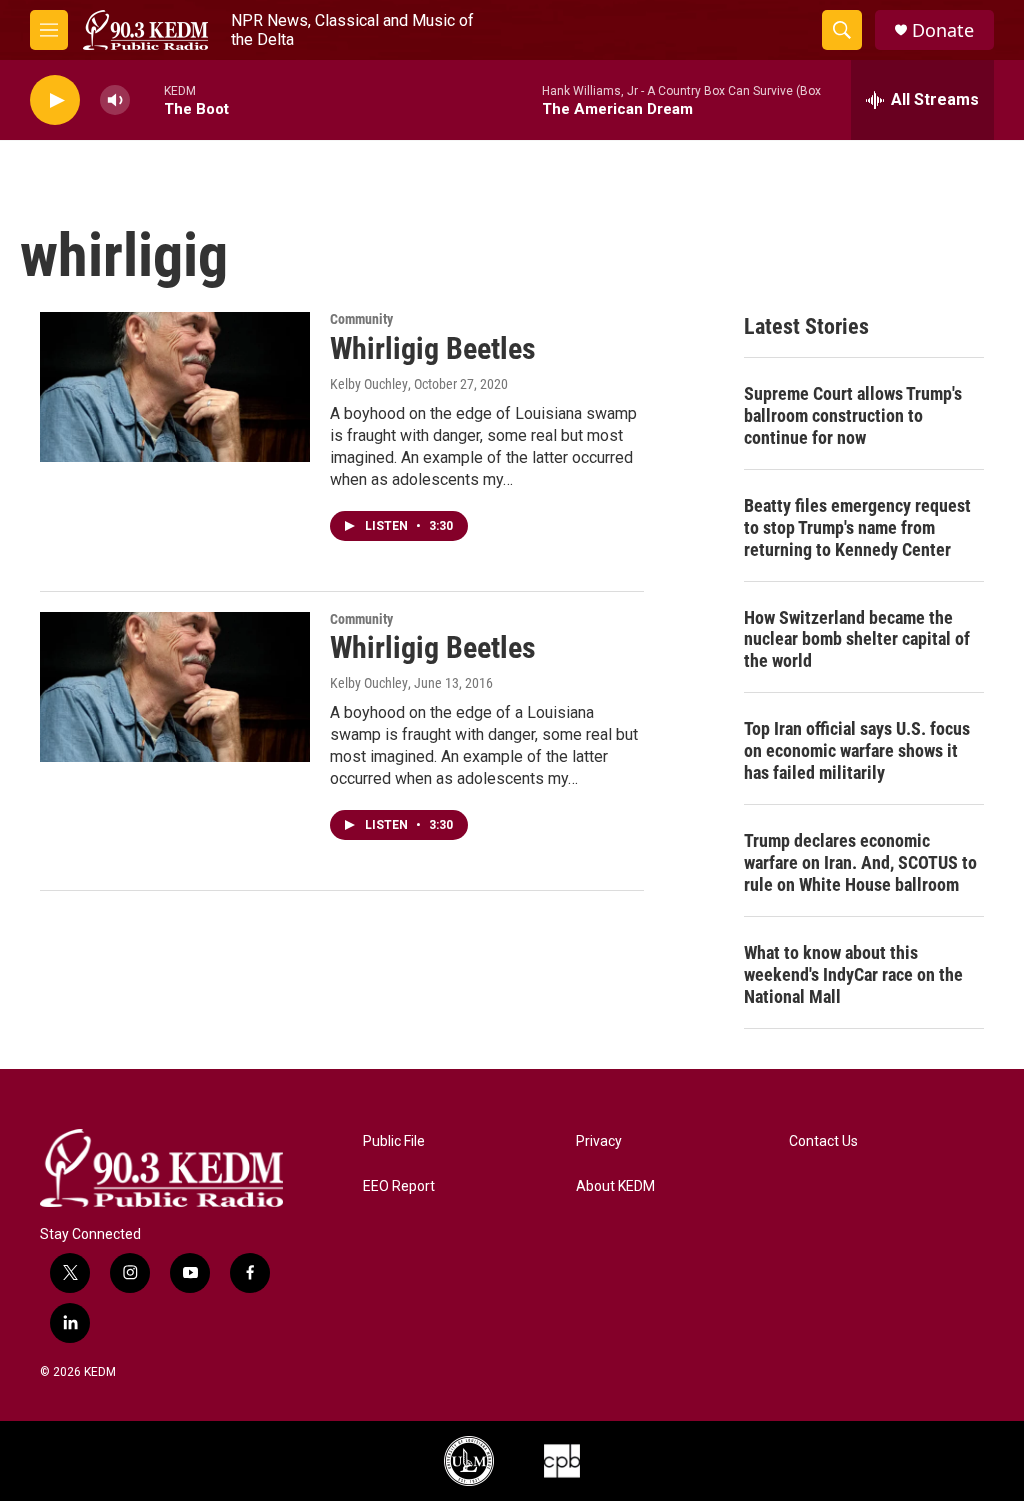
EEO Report (399, 1186)
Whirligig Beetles (433, 348)
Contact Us (823, 1141)
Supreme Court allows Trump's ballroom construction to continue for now (853, 415)
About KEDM (615, 1186)
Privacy (599, 1141)
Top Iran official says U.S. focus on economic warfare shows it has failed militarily (857, 750)
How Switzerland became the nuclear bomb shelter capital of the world (857, 639)
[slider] (147, 99)
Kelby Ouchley (369, 384)
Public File (394, 1141)
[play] (55, 100)
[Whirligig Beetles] (175, 387)
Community (361, 319)
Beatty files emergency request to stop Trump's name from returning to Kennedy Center (857, 527)
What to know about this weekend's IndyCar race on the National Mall (853, 974)
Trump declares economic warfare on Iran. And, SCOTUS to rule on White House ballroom (860, 862)
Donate (943, 30)
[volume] (115, 100)
